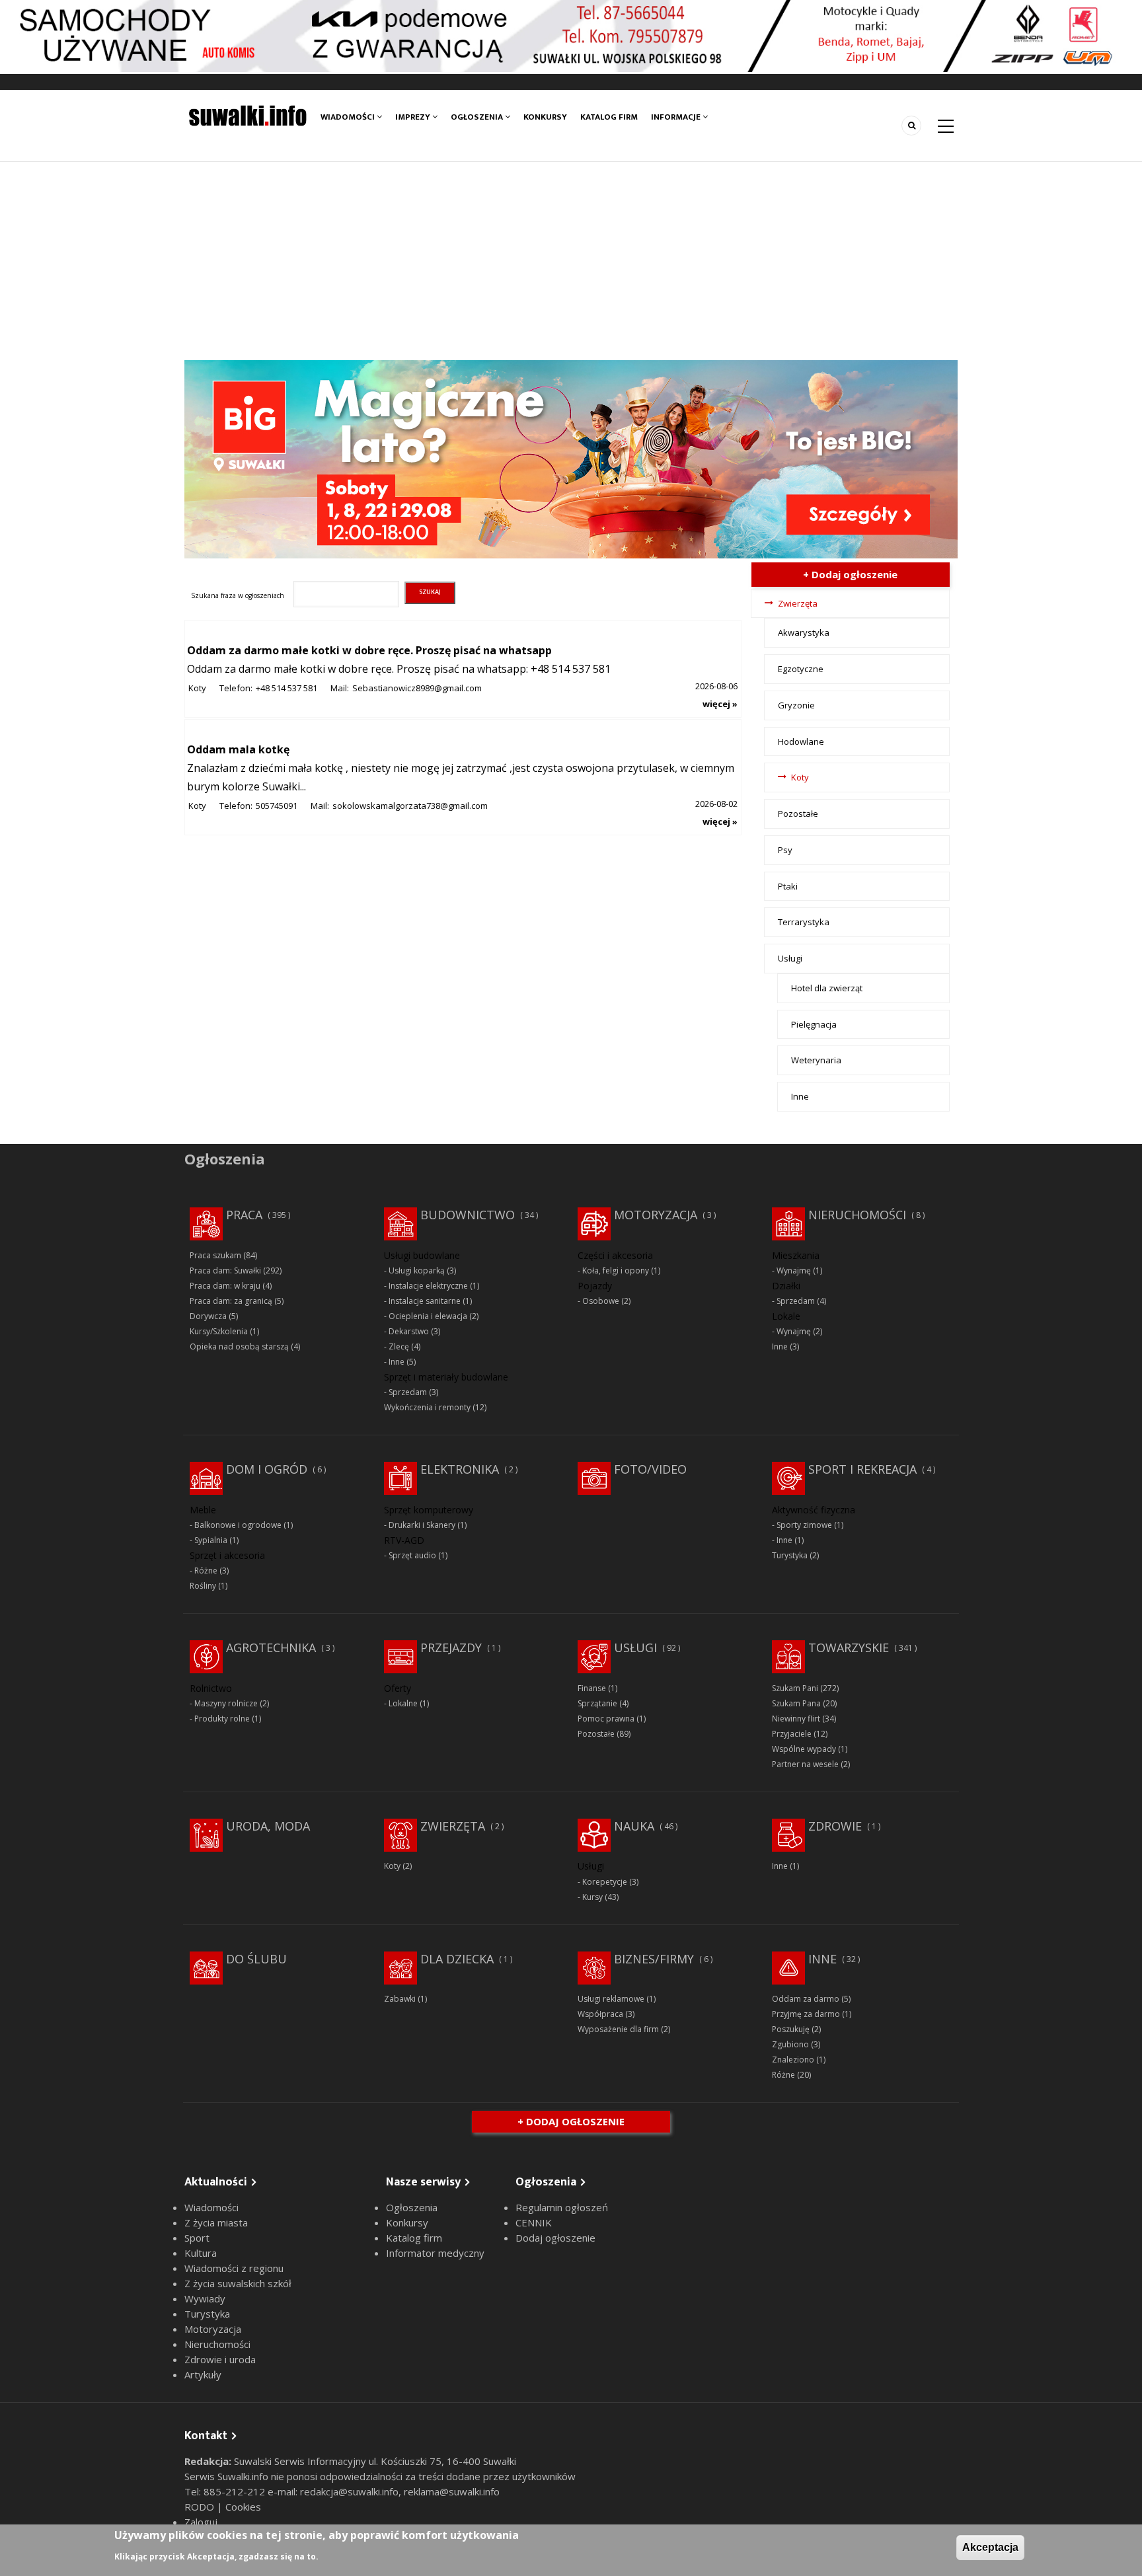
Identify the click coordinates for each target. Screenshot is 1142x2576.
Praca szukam (215, 1255)
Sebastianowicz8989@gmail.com (417, 688)
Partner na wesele (805, 1764)
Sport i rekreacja (862, 1469)
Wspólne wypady (804, 1749)
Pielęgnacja (814, 1024)
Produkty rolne (222, 1719)
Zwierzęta (798, 603)
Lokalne (403, 1703)
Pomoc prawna (606, 1719)
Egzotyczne (801, 669)
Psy (785, 850)
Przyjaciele (792, 1734)
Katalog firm (609, 117)
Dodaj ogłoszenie (555, 2238)
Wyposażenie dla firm (618, 2029)
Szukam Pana (796, 1703)
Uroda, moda (268, 1826)
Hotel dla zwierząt (827, 988)
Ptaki (788, 886)
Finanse (592, 1688)
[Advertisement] (571, 261)
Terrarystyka (804, 922)
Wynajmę (794, 1270)
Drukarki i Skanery (422, 1525)
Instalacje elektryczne (428, 1286)
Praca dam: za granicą (231, 1301)
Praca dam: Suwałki (225, 1270)
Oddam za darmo (806, 1999)
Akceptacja (990, 2547)
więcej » (720, 704)
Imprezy (414, 117)
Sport (197, 2238)
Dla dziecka (457, 1959)
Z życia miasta (216, 2222)
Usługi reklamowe (611, 1999)
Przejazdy (451, 1648)
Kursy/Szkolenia (219, 1331)
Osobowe (601, 1301)
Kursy (592, 1897)
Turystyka (790, 1555)
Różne (206, 1571)
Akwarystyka (804, 632)
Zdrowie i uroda (220, 2359)
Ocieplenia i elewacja (428, 1316)
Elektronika (460, 1469)
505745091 (277, 806)
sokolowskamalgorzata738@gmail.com (410, 806)
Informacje (677, 117)
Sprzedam (408, 1392)
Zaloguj (201, 2522)
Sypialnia (211, 1540)
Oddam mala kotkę (238, 749)
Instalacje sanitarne (425, 1301)
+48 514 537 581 (286, 688)
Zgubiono (790, 2044)
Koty (197, 688)
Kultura (201, 2253)
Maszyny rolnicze (226, 1703)
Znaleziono (793, 2060)
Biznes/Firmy (654, 1959)
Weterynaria (816, 1060)
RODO (201, 2507)
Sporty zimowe (804, 1525)
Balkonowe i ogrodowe (238, 1525)
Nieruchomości (857, 1215)
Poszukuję (791, 2029)
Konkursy (545, 117)
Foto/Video (650, 1469)
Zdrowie (835, 1826)
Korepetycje (605, 1882)
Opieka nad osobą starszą (239, 1346)
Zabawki (400, 1999)
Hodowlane (801, 741)
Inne (800, 1096)
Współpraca (600, 2014)
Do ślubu (256, 1959)
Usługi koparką (417, 1270)
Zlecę (399, 1346)
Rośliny (203, 1586)
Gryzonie (796, 705)
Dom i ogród (267, 1469)
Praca (244, 1215)
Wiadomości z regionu (234, 2268)
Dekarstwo (409, 1331)
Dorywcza (208, 1316)
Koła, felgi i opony (616, 1270)
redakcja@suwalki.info (349, 2491)
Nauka (634, 1826)
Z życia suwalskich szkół (238, 2283)
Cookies (243, 2507)
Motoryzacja (656, 1215)
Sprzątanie (597, 1703)
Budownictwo (468, 1215)
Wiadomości (349, 117)
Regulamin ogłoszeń (562, 2207)
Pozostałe (798, 814)
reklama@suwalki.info (452, 2491)
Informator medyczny (435, 2253)
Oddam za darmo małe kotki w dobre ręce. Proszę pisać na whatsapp (369, 650)
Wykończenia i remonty (427, 1407)
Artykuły (203, 2374)
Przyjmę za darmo (806, 2014)
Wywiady (205, 2298)
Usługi (790, 958)
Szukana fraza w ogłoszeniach (238, 595)
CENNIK (534, 2222)
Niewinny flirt (796, 1719)
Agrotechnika (271, 1648)
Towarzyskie (849, 1648)
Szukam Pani (795, 1688)
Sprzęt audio (412, 1555)
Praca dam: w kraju (225, 1286)
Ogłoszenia (478, 117)
